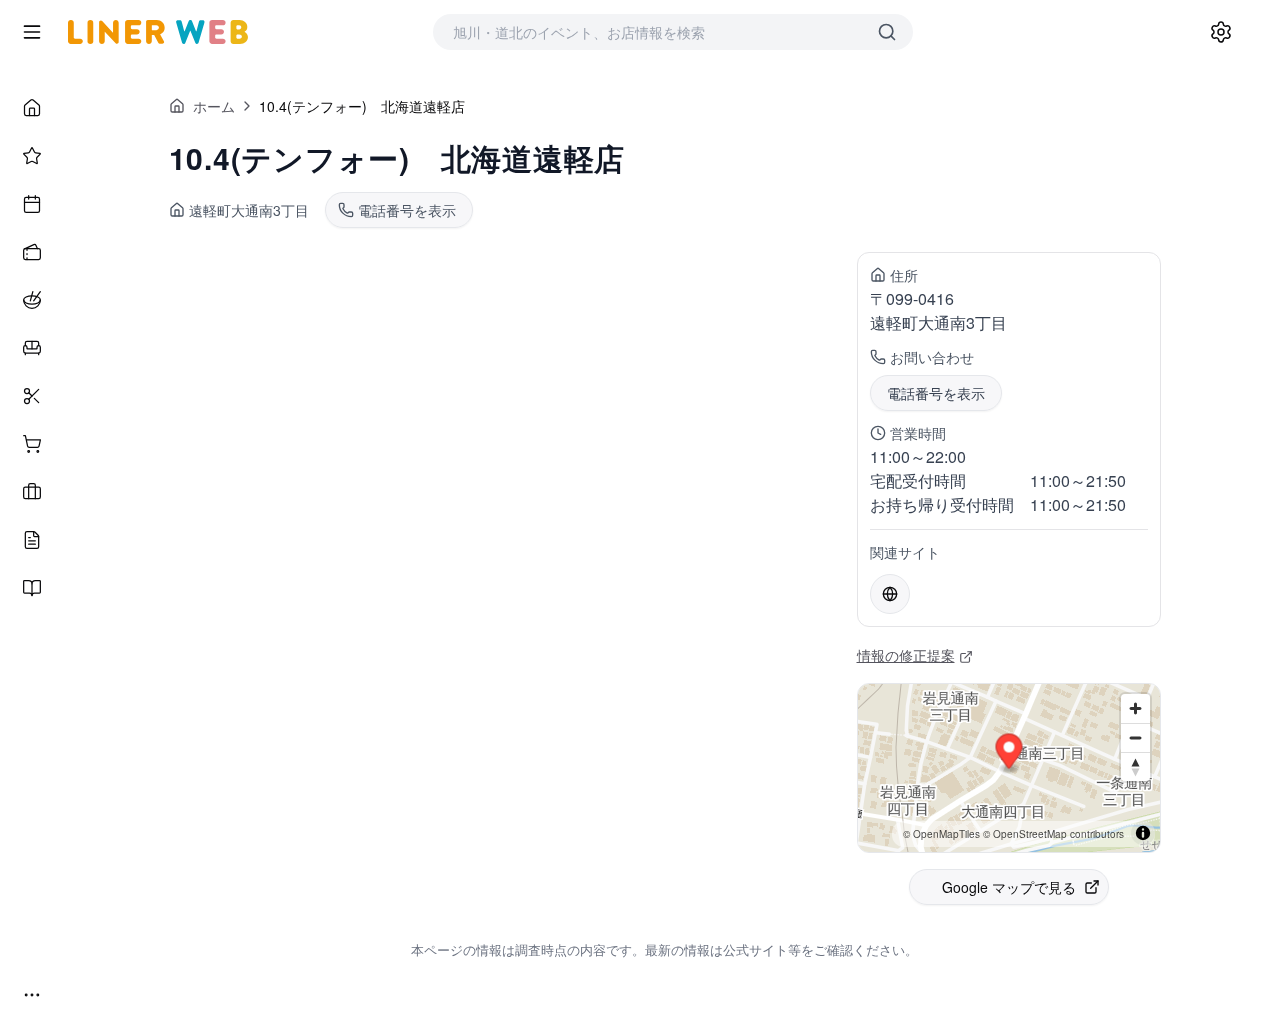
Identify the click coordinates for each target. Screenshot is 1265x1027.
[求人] (32, 492)
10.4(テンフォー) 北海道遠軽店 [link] (362, 106)
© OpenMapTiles (941, 834)
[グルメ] (32, 300)
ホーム (214, 106)
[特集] (32, 156)
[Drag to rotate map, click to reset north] (1135, 766)
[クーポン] (32, 252)
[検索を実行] (887, 32)
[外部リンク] (890, 594)
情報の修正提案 (906, 655)
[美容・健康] (32, 396)
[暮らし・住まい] (32, 348)
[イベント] (32, 204)
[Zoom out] (1135, 737)
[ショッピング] (32, 444)
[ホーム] (32, 108)
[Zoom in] (1135, 708)
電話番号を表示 (936, 393)
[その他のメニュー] (32, 995)
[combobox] (653, 32)
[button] (1008, 754)
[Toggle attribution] (1143, 833)
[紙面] (32, 588)
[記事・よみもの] (32, 540)
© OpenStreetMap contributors (1053, 834)
